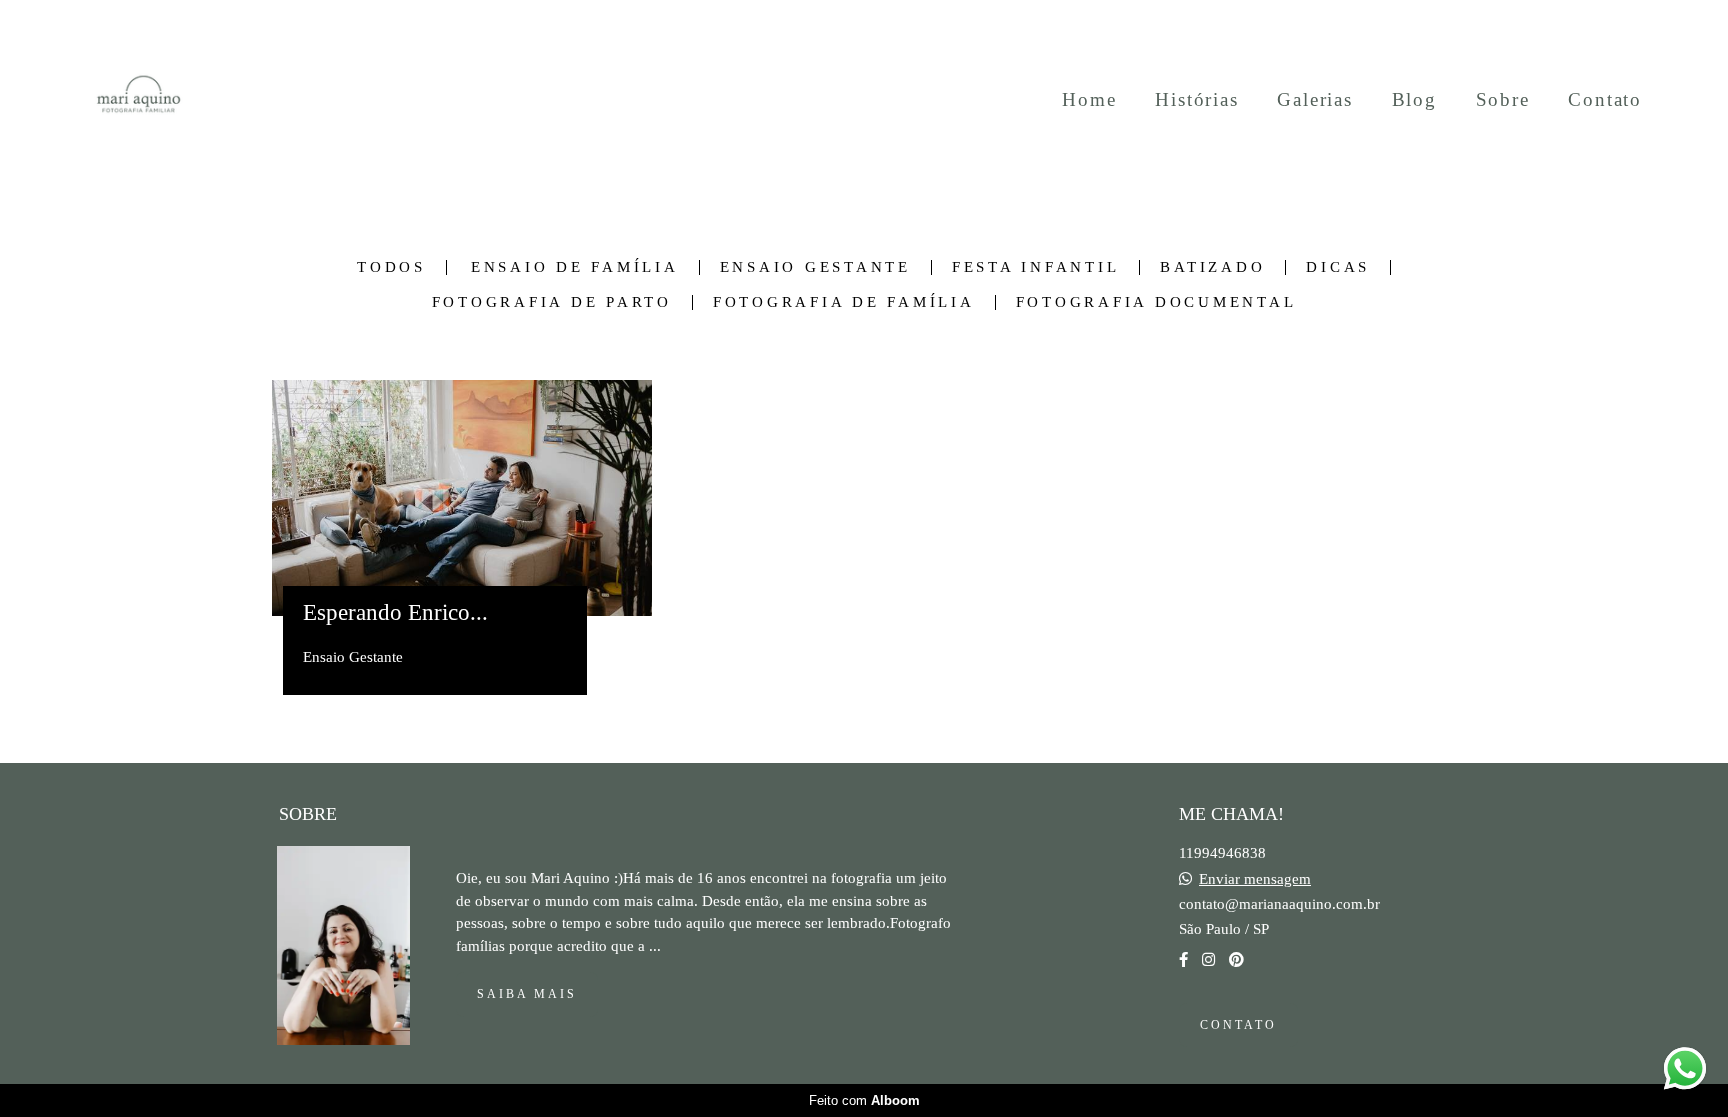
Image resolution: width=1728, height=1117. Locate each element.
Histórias (1196, 99)
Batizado (1212, 267)
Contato (1605, 99)
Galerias (1314, 99)
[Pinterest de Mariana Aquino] (1236, 960)
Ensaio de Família (575, 267)
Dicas (1338, 267)
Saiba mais (527, 994)
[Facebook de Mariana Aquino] (1183, 960)
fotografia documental (1156, 302)
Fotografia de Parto (552, 302)
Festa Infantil (1036, 267)
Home (1089, 99)
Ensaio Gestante (815, 267)
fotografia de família (844, 302)
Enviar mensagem (1255, 879)
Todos (391, 267)
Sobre (1503, 99)
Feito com (864, 1100)
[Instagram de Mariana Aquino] (1208, 960)
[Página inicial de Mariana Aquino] (138, 100)
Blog (1414, 99)
